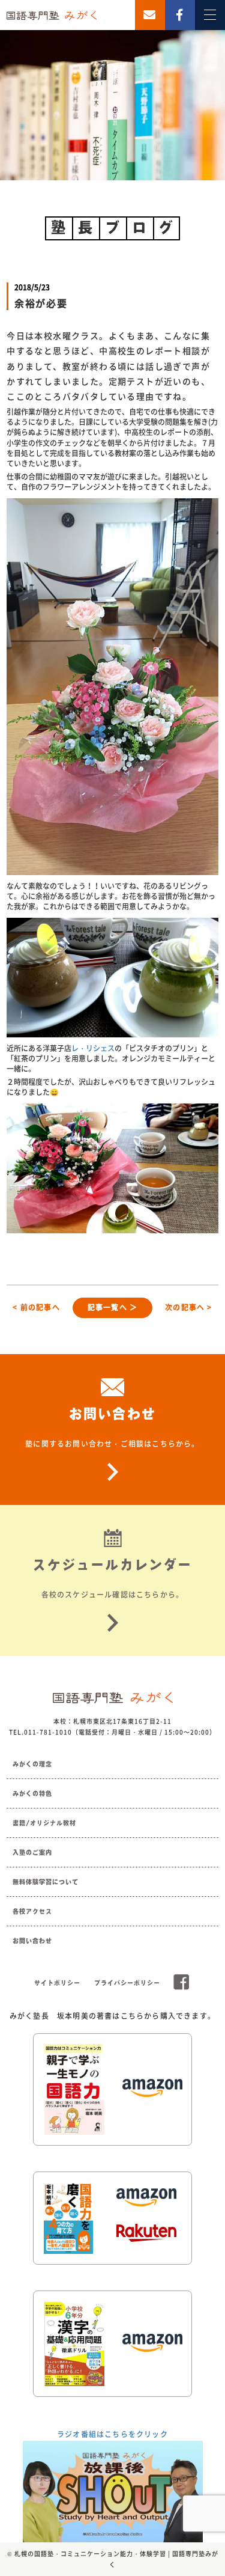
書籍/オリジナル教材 (44, 1823)
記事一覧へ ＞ (112, 1307)
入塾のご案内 (32, 1852)
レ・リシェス (93, 1048)
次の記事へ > (188, 1307)
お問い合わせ (32, 1941)
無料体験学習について (46, 1882)
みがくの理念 (32, 1764)
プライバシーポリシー (127, 1983)
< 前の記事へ (36, 1307)
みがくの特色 (32, 1793)
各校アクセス (32, 1911)
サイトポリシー (57, 1983)
